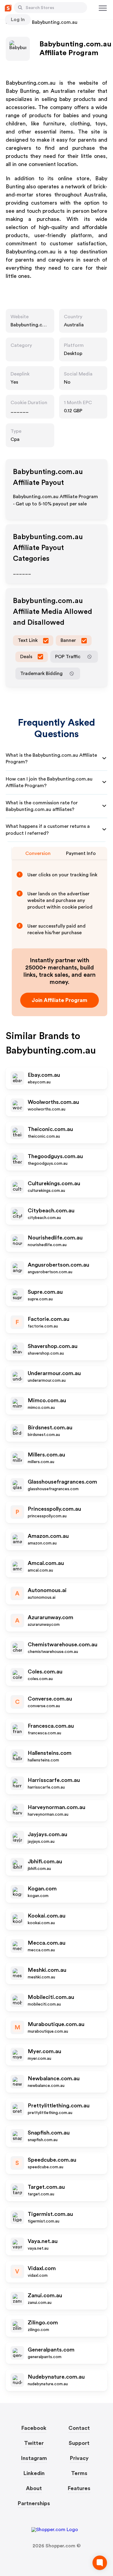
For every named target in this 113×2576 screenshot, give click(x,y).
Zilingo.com (43, 2323)
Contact (79, 2428)
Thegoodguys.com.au (55, 1156)
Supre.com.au (45, 1292)
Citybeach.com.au (51, 1211)
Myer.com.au (44, 2051)
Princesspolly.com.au (54, 1509)
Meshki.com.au (47, 1970)
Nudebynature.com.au (56, 2377)
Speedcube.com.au (52, 2160)
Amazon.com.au (48, 1536)
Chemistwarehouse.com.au (63, 1645)
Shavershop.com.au (53, 1346)
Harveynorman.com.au (56, 1807)
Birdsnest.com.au (50, 1428)
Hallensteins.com (50, 1753)
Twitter (34, 2443)
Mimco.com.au (47, 1400)
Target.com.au (46, 2187)
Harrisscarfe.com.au (54, 1780)
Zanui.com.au (45, 2295)
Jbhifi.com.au (45, 1861)
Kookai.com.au (47, 1916)
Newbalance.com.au (54, 2078)
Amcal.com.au (46, 1563)
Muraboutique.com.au (56, 2024)
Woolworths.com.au (53, 1102)
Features (79, 2488)
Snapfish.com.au (49, 2133)
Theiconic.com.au (50, 1129)
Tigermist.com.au (50, 2214)
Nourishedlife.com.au (55, 1238)
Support (79, 2443)
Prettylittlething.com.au (59, 2106)
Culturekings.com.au (54, 1183)
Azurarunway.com (50, 1617)
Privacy (79, 2458)
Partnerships (34, 2503)
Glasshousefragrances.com (62, 1482)
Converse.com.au (50, 1699)
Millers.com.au (46, 1455)
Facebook (34, 2428)
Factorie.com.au (49, 1319)
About (34, 2488)
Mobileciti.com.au (51, 1997)
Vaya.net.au (43, 2241)
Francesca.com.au (51, 1726)
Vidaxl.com (42, 2268)
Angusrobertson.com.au (58, 1265)
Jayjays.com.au (47, 1834)
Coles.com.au (45, 1672)
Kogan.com (42, 1889)
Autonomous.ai (47, 1590)
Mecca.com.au (47, 1943)
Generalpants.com (51, 2350)
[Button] (20, 8)
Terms (79, 2473)
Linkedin (34, 2473)
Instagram (34, 2458)
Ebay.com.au (44, 1075)
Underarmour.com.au (54, 1373)
